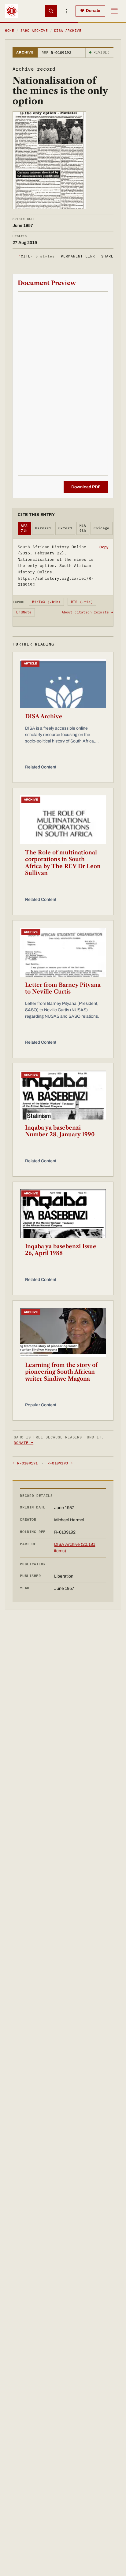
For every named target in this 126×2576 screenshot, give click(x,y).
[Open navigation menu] (114, 11)
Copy (104, 547)
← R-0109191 (25, 1463)
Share (107, 256)
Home (9, 31)
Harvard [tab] (43, 528)
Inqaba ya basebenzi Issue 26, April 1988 (61, 1250)
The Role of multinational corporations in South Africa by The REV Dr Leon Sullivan (63, 863)
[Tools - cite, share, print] (66, 11)
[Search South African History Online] (51, 11)
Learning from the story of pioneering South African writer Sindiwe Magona (61, 1372)
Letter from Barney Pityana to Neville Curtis (63, 988)
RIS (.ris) (82, 602)
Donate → (24, 1443)
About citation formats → (87, 612)
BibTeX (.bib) (46, 602)
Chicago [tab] (102, 528)
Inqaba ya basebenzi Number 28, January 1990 (60, 1131)
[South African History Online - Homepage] (12, 11)
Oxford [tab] (65, 528)
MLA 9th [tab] (83, 528)
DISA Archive (68, 31)
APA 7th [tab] (24, 528)
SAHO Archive (34, 31)
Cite (37, 256)
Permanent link (78, 256)
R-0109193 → (60, 1463)
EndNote (24, 612)
